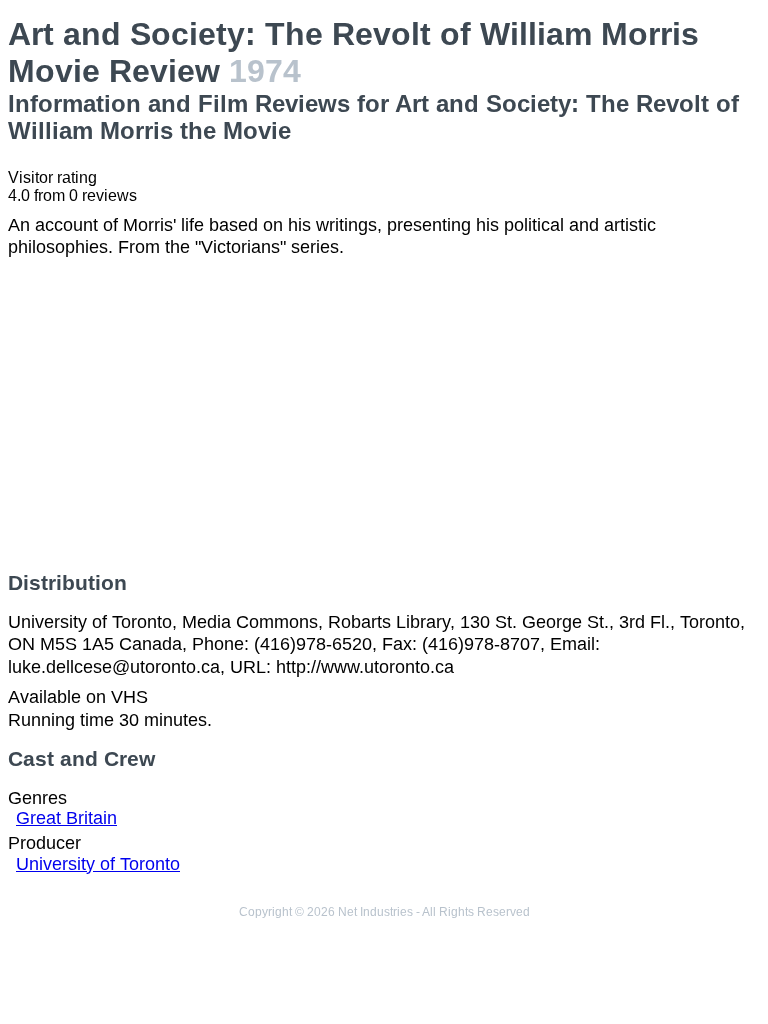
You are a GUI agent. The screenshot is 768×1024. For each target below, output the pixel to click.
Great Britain (66, 818)
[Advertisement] (384, 415)
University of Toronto (98, 864)
